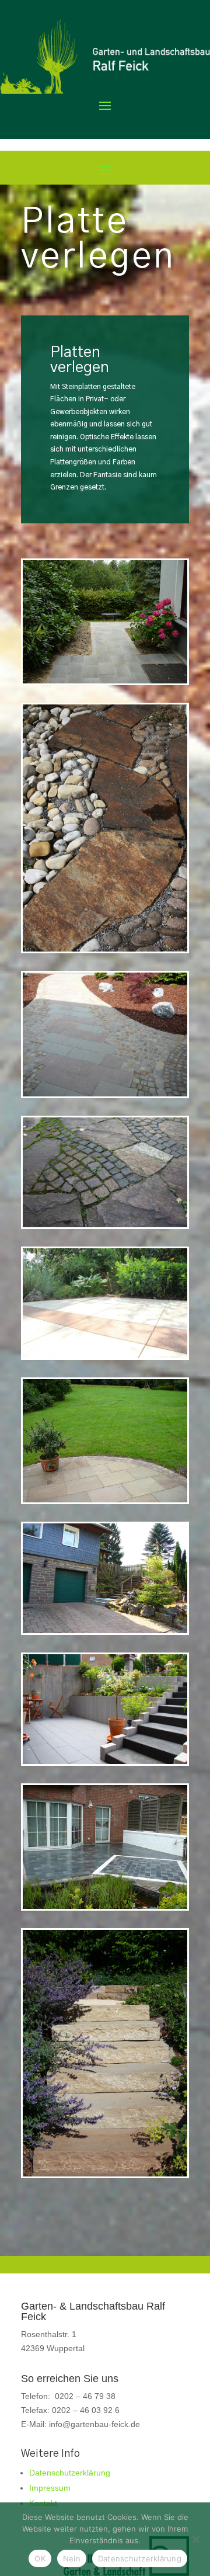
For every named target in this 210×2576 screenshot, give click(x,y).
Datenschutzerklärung (70, 2473)
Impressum (50, 2488)
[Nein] (195, 2539)
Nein (72, 2558)
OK (40, 2558)
